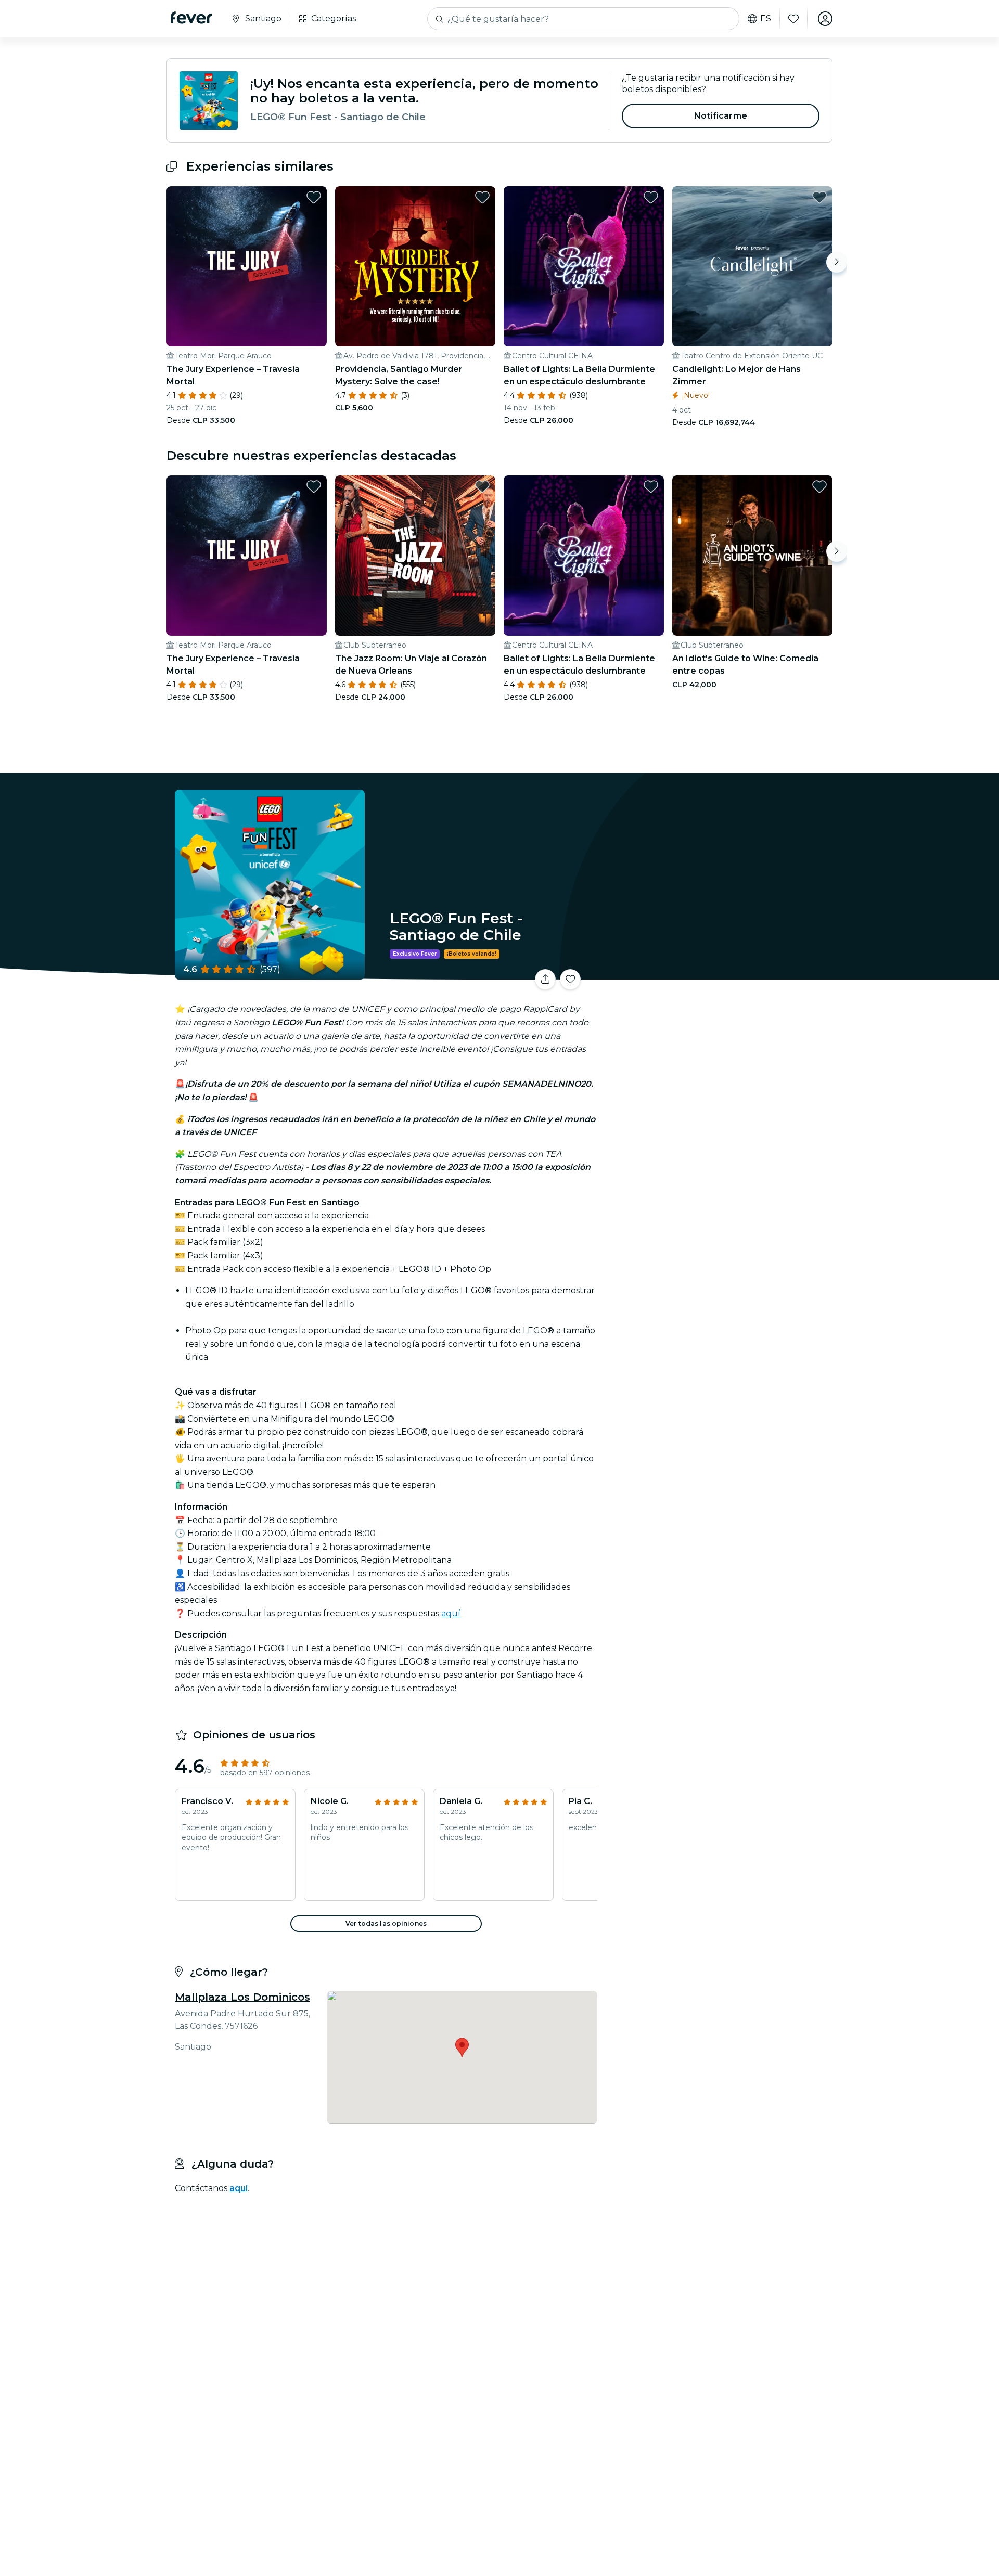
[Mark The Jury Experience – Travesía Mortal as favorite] (314, 197)
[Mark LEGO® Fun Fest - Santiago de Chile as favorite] (570, 980)
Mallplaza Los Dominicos (242, 1997)
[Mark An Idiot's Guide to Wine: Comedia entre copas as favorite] (819, 486)
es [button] (766, 19)
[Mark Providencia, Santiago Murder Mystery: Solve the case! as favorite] (482, 197)
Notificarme (721, 116)
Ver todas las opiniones (386, 1923)
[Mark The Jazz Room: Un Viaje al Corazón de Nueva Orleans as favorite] (482, 486)
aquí (451, 1613)
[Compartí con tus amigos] (545, 980)
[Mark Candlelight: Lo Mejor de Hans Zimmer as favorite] (819, 197)
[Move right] (837, 262)
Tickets (717, 973)
